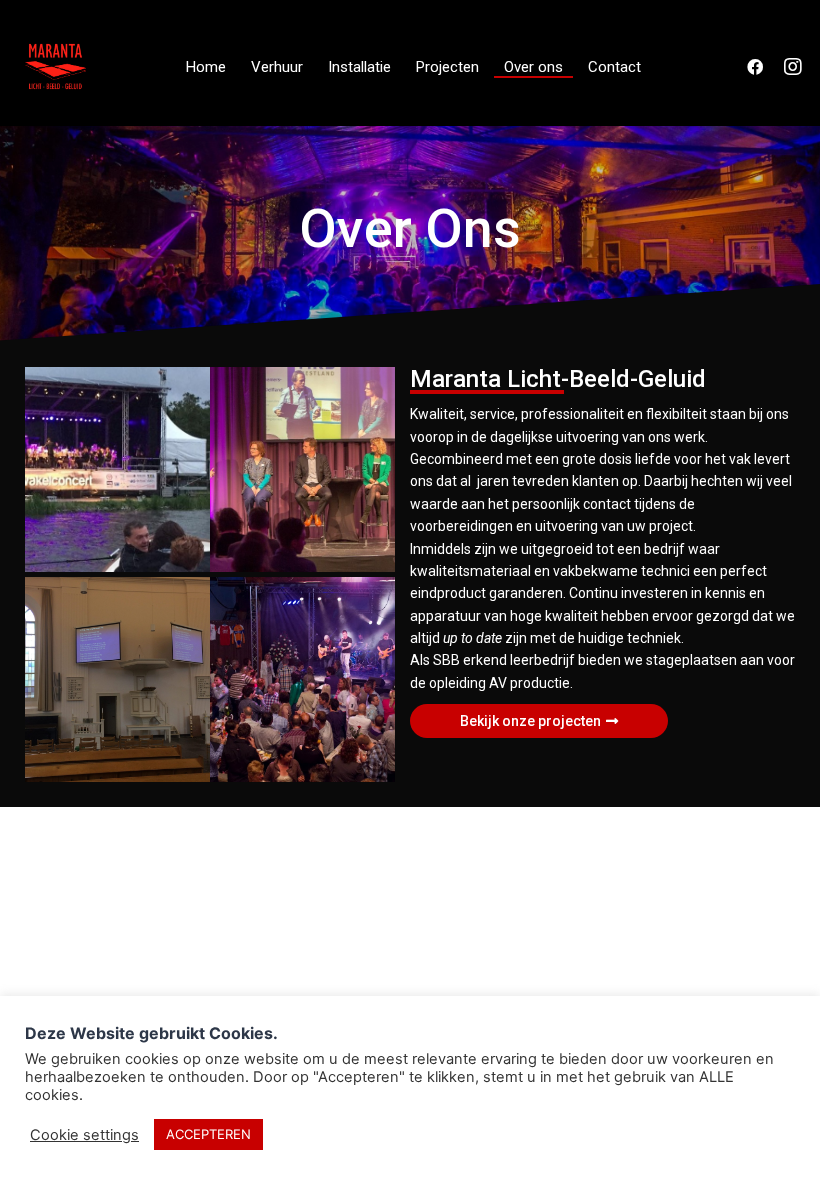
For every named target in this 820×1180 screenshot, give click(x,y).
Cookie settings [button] (84, 1135)
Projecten (447, 67)
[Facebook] (755, 67)
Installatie (359, 67)
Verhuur (277, 67)
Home (206, 67)
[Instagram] (793, 67)
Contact (614, 67)
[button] (539, 721)
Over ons (533, 67)
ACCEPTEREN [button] (208, 1134)
